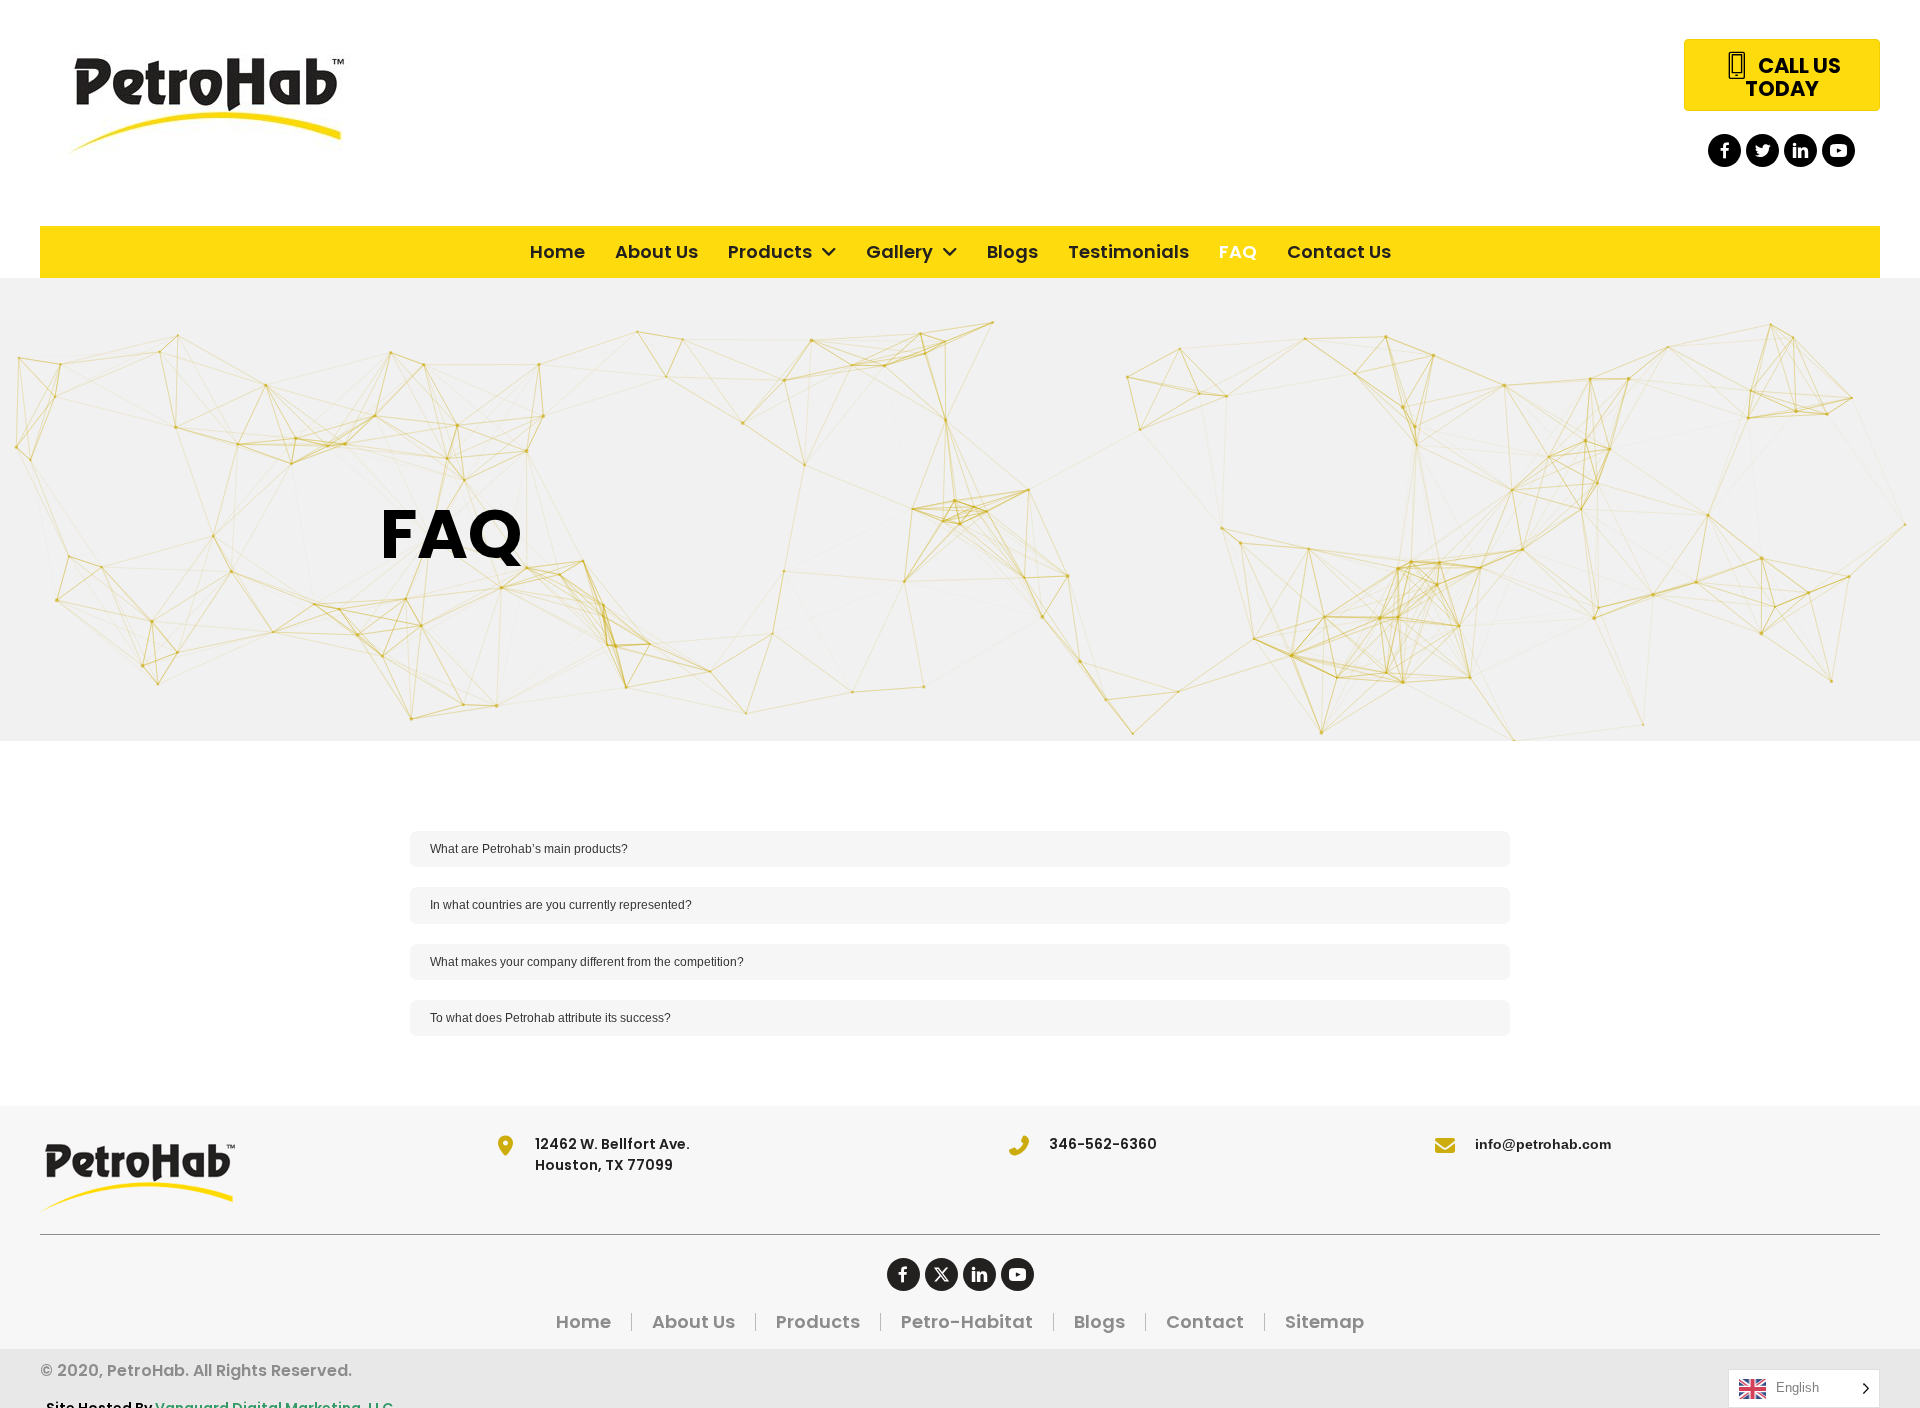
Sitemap (1324, 1322)
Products (818, 1322)
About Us (693, 1322)
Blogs (1099, 1322)
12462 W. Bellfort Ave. (612, 1144)
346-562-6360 (1103, 1144)
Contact (1205, 1322)
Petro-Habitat (967, 1322)
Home (583, 1322)
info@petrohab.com (1543, 1144)
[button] (1724, 150)
